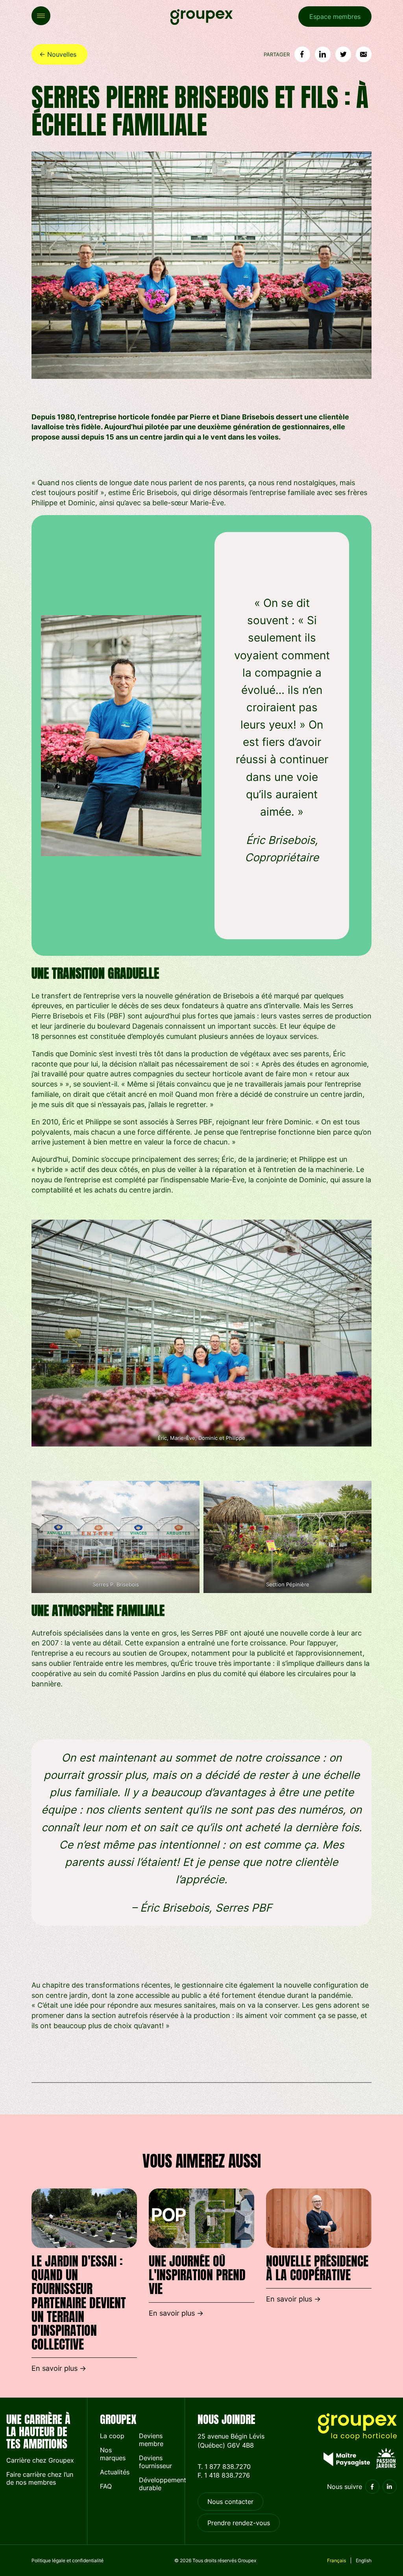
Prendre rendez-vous (239, 2523)
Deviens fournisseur (155, 2462)
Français (336, 2560)
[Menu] (41, 16)
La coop (112, 2436)
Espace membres (335, 17)
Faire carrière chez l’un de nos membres (40, 2478)
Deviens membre (151, 2440)
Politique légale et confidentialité (67, 2560)
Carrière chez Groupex (40, 2460)
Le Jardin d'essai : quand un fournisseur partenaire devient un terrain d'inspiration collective (79, 2303)
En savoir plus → (59, 2368)
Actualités (115, 2472)
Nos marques (113, 2454)
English (364, 2560)
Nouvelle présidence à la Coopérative (317, 2268)
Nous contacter (230, 2502)
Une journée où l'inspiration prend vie (197, 2275)
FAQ (106, 2486)
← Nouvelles (58, 54)
